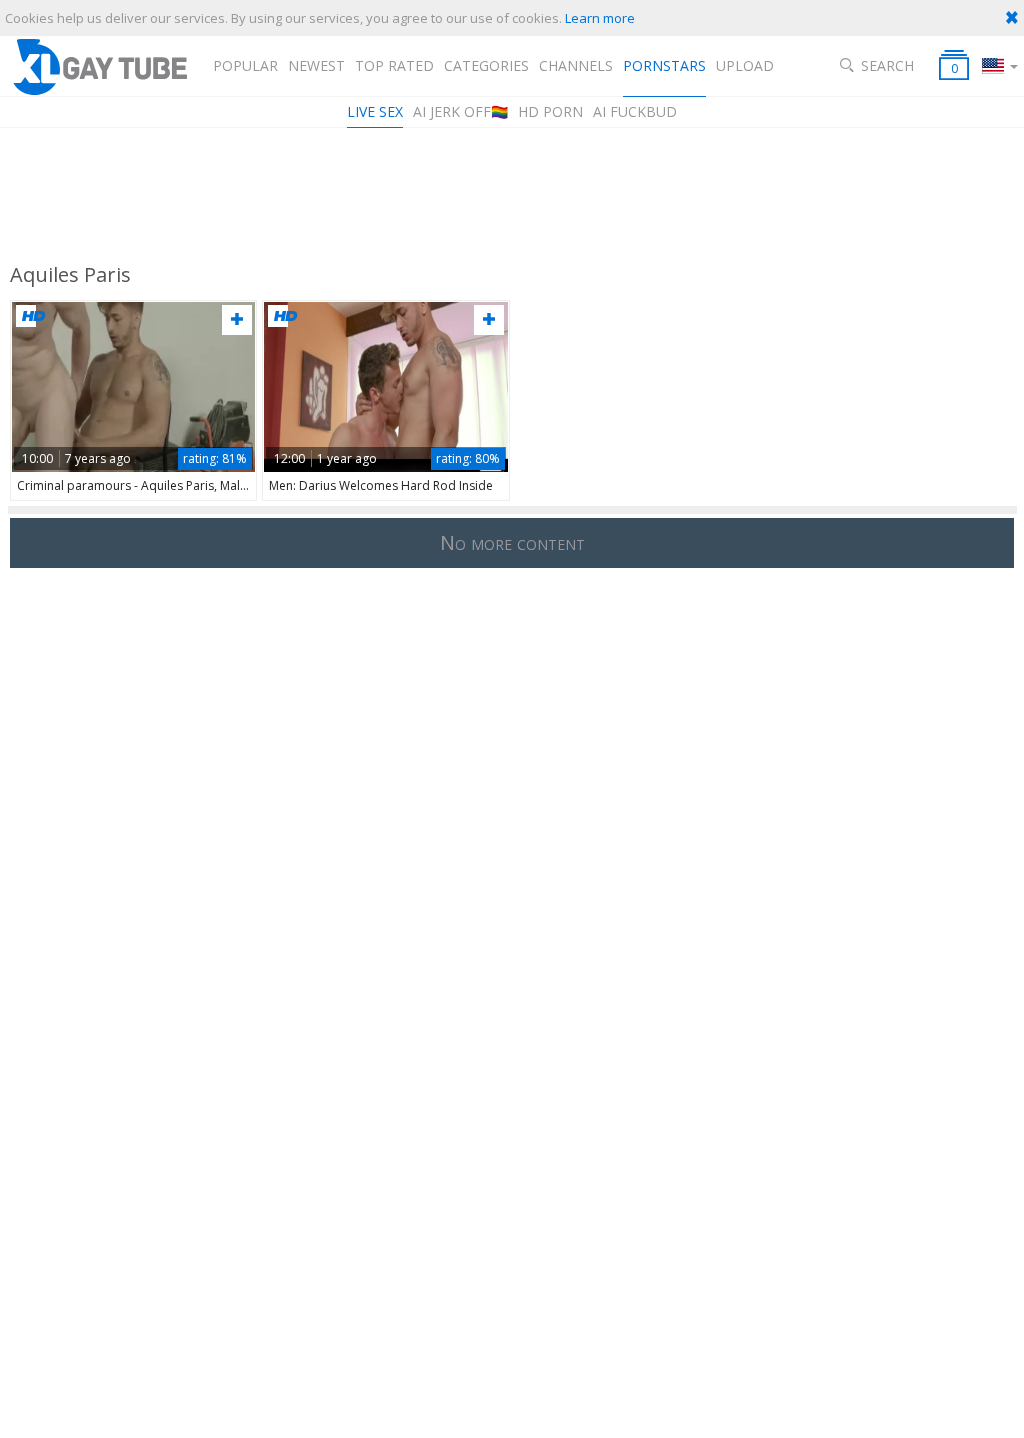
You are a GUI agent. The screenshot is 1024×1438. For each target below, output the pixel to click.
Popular (245, 65)
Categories (486, 65)
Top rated (394, 65)
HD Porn (550, 111)
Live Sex (375, 111)
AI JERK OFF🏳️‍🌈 (460, 111)
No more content (512, 542)
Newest (316, 65)
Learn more (600, 18)
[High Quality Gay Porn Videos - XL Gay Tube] (99, 66)
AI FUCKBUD (635, 111)
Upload (745, 65)
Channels (576, 65)
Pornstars (664, 65)
